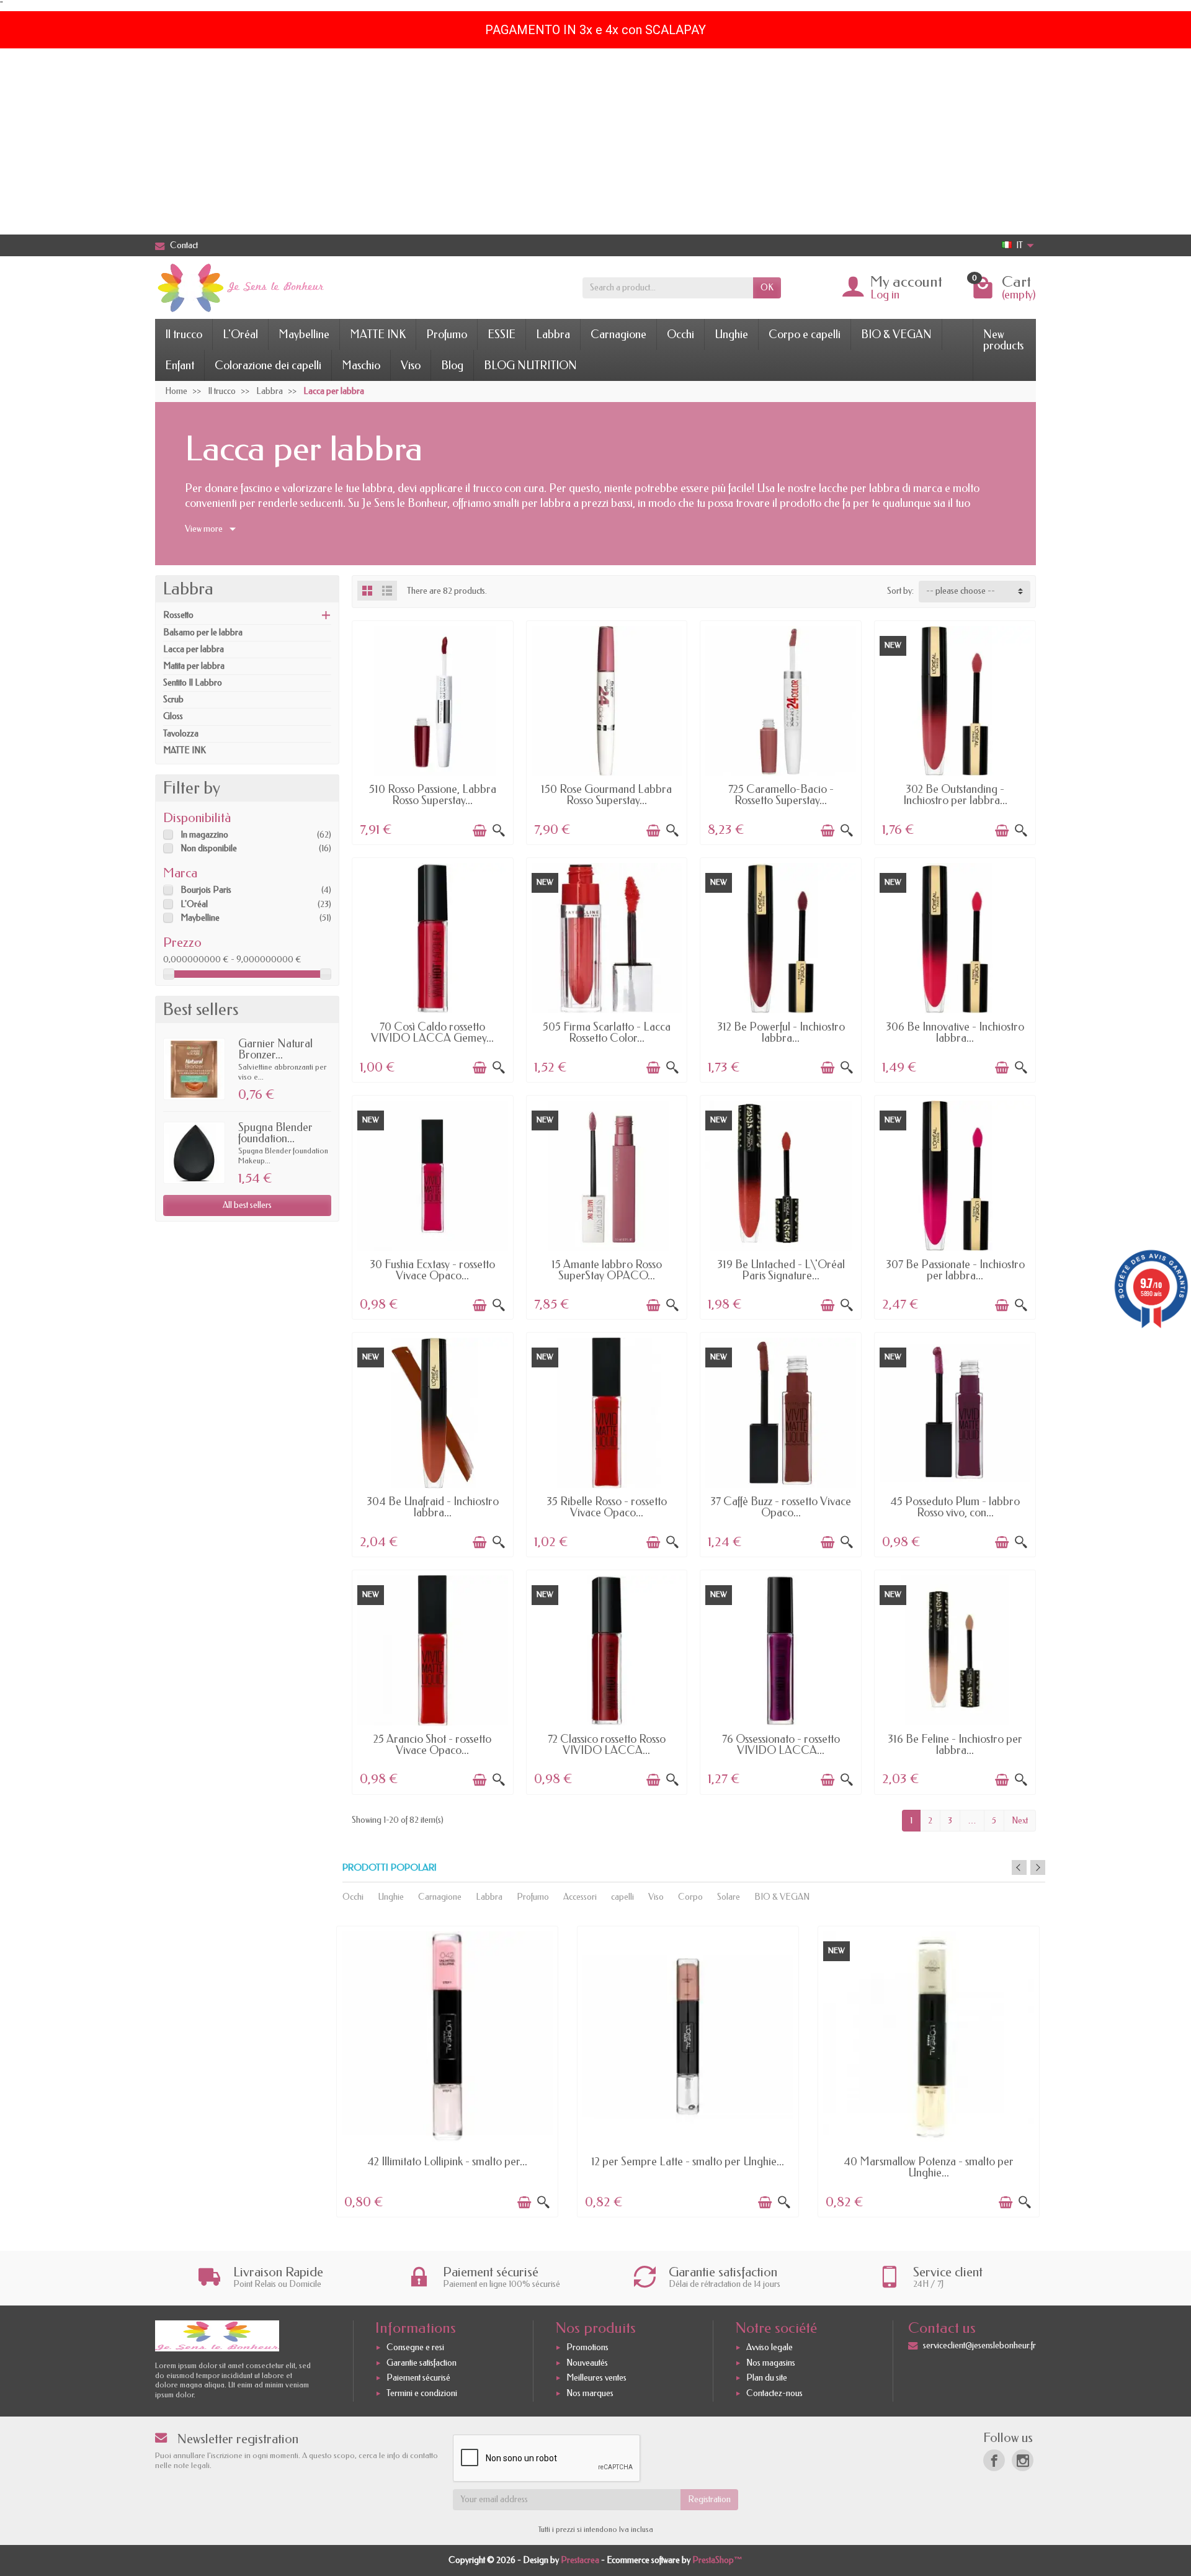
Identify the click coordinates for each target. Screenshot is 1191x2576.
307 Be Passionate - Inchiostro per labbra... (955, 1270)
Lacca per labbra (194, 649)
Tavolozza (181, 734)
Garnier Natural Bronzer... (275, 1049)
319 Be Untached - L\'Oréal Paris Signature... (781, 1270)
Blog (452, 365)
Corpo (690, 1897)
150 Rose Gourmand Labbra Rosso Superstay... (606, 795)
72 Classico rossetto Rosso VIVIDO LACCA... (607, 1745)
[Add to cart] (480, 831)
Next (1020, 1821)
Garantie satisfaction (422, 2363)
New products (1003, 340)
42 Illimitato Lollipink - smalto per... (447, 2162)
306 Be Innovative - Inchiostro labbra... (955, 1032)
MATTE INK (378, 334)
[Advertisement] (595, 141)
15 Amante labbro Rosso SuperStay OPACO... (607, 1270)
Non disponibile (209, 848)
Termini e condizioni (422, 2393)
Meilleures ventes (596, 2378)
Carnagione (618, 334)
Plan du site (767, 2378)
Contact (184, 245)
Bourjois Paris (206, 890)
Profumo (447, 334)
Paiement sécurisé (418, 2378)
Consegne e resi (415, 2347)
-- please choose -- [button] (961, 591)
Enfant (180, 365)
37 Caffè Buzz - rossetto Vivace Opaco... (781, 1507)
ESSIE (502, 334)
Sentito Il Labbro (193, 683)
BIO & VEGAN (896, 334)
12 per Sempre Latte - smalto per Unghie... (688, 2162)
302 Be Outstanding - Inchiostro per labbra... (955, 795)
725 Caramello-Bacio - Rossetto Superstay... (781, 795)
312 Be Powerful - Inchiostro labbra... (781, 1032)
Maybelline (304, 334)
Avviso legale (769, 2347)
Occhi (680, 334)
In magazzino (204, 835)
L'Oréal (240, 334)
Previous (1019, 1867)
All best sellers (247, 1205)
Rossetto (178, 615)
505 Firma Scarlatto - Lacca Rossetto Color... (607, 1032)
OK (767, 288)
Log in (885, 295)
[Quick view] (499, 831)
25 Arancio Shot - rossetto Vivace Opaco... (432, 1745)
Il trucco (184, 334)
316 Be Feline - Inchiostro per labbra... (955, 1745)
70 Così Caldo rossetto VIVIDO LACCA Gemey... (432, 1032)
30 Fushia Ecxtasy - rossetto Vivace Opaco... (432, 1270)
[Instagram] (1023, 2460)
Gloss (173, 716)
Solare (729, 1897)
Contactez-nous (774, 2393)
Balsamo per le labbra (203, 633)
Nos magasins (771, 2363)
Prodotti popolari (390, 1868)
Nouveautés (587, 2363)
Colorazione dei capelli (268, 365)
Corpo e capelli (805, 334)
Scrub (173, 700)
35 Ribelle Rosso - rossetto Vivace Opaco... (607, 1507)
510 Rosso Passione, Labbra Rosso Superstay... (433, 795)
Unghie (731, 334)
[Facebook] (994, 2460)
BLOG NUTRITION (530, 365)
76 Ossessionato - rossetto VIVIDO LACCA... (781, 1745)
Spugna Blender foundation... (275, 1133)
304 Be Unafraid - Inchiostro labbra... (433, 1507)
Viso (411, 365)
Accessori (580, 1897)
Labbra (553, 334)
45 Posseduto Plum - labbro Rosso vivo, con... (955, 1507)
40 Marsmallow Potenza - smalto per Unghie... (929, 2167)
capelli (622, 1897)
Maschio (361, 365)
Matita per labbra (194, 666)
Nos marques (590, 2393)
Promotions (587, 2347)
